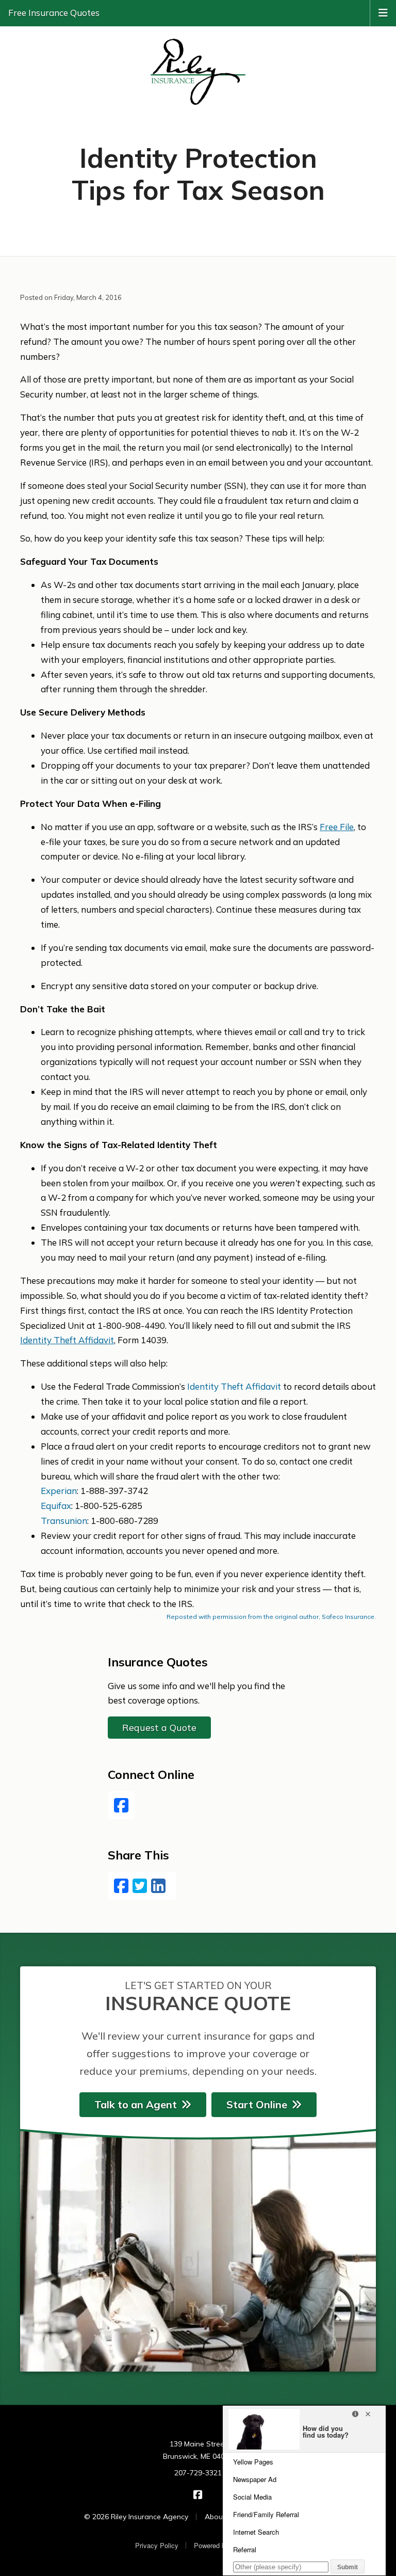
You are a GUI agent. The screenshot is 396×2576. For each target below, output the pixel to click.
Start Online (257, 2104)
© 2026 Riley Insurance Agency (136, 2517)
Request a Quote (159, 1728)
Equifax (56, 1506)
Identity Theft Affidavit (234, 1386)
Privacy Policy (157, 2545)
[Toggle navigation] (383, 12)
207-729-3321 (198, 2473)
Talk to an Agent (136, 2104)
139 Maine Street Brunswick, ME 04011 (198, 2450)
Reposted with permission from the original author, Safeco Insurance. (271, 1617)
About (215, 2517)
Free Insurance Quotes (54, 13)
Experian (59, 1491)
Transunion (64, 1521)
